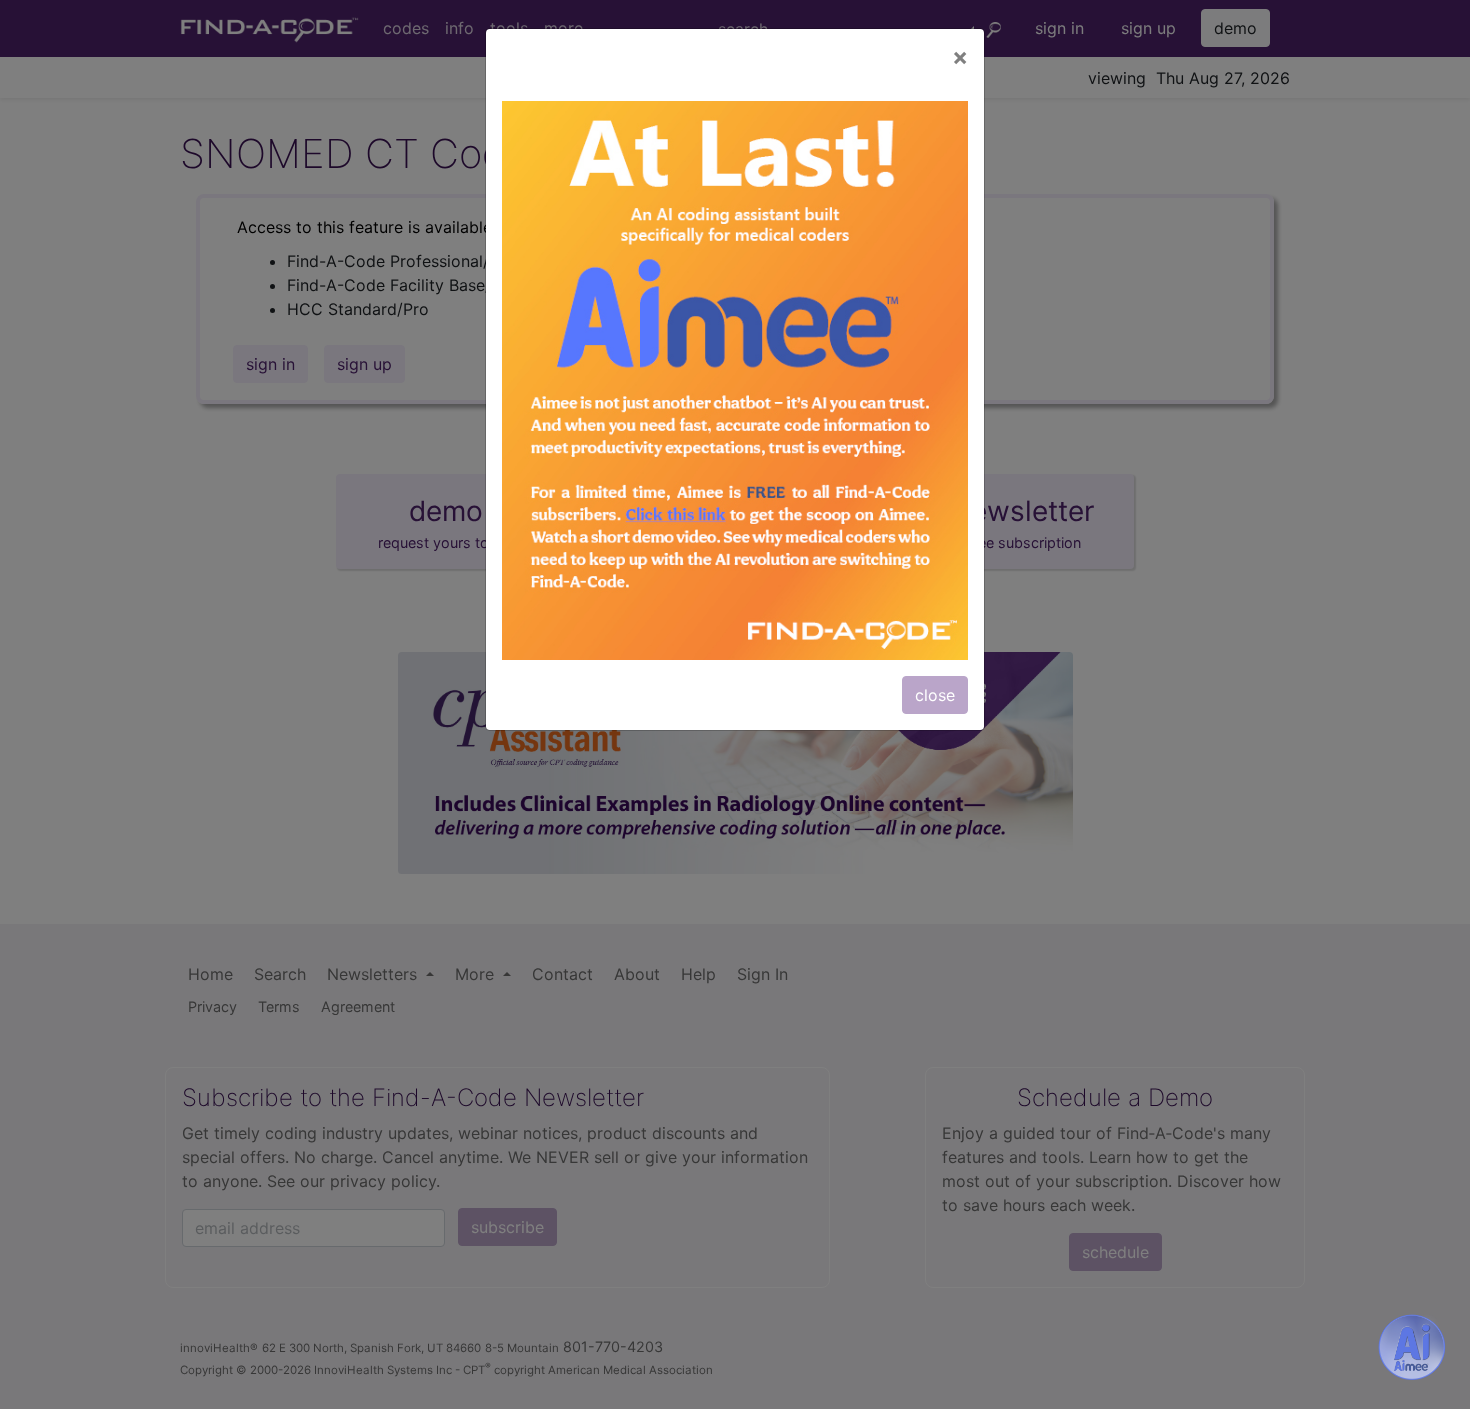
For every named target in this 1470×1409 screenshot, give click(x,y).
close (935, 695)
